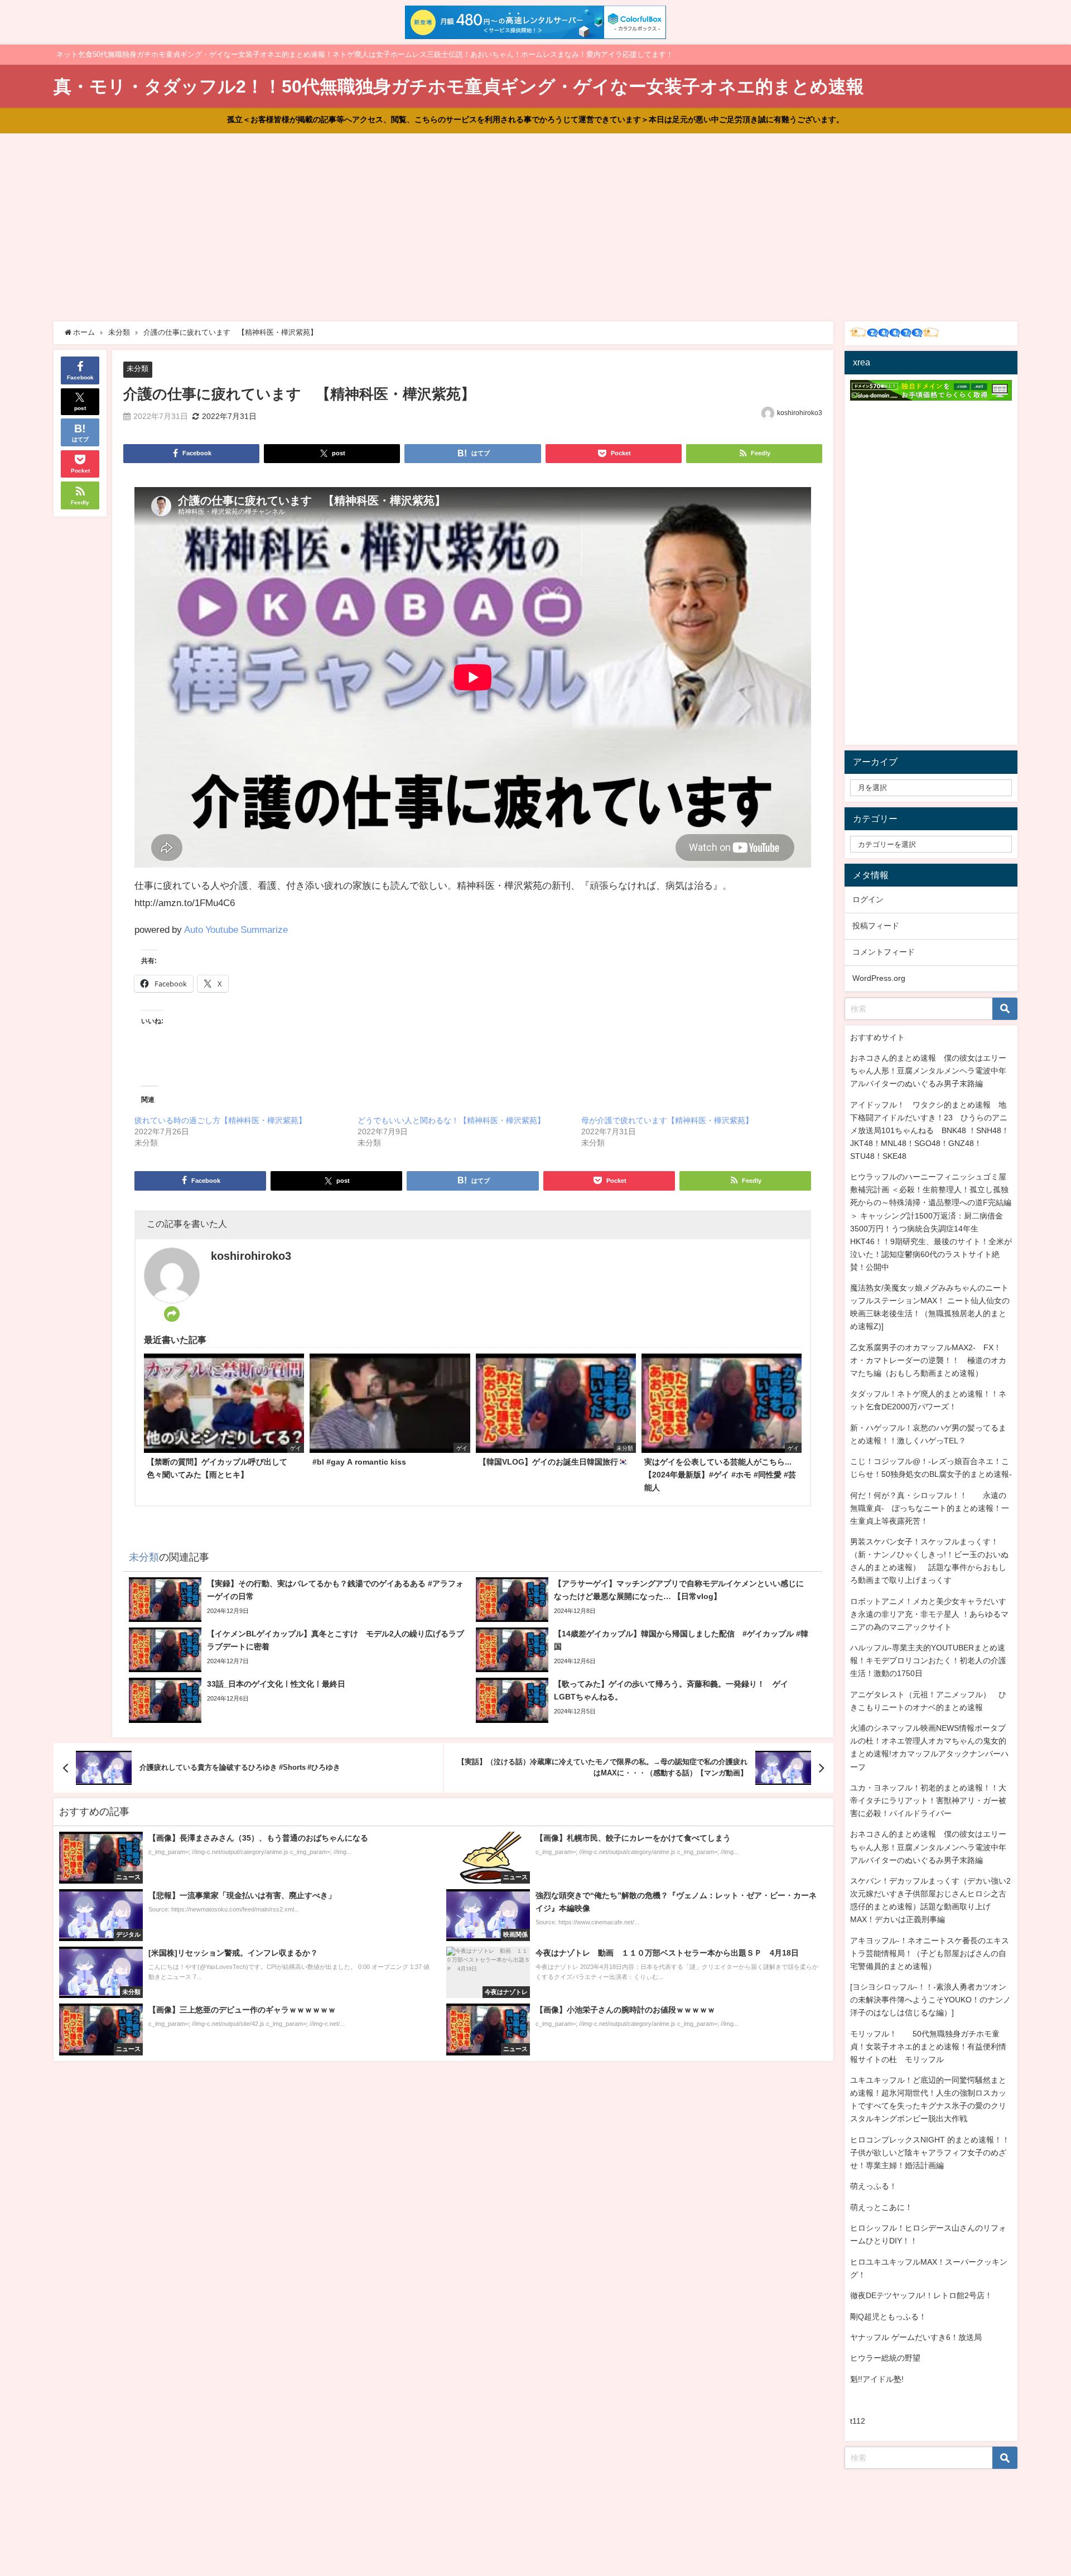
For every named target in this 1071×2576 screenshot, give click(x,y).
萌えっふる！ (874, 2186)
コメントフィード (884, 952)
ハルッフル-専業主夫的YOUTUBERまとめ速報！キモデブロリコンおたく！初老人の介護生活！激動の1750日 (928, 1660)
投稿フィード (876, 926)
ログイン (868, 899)
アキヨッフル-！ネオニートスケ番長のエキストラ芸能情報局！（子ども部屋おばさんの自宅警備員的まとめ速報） (930, 1953)
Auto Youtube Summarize (236, 929)
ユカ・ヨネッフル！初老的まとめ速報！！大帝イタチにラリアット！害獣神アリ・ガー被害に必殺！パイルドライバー (928, 1800)
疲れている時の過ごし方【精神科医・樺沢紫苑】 (220, 1120)
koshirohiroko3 (800, 413)
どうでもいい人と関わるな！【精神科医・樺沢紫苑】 (451, 1120)
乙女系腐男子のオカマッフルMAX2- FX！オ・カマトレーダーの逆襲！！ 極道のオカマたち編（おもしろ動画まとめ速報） (928, 1360)
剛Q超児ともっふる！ (888, 2317)
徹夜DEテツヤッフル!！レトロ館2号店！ (921, 2295)
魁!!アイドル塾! (877, 2379)
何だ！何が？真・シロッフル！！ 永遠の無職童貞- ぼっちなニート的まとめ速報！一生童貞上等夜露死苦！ (930, 1508)
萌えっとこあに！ (881, 2207)
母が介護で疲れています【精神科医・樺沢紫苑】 (667, 1120)
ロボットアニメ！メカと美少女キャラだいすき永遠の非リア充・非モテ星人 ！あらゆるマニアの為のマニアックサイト (929, 1614)
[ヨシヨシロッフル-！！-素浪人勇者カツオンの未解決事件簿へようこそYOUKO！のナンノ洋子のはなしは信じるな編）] (930, 2000)
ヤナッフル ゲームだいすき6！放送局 (916, 2337)
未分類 (138, 369)
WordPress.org (879, 978)
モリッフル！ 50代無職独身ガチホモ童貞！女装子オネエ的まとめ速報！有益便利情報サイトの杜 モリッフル (928, 2047)
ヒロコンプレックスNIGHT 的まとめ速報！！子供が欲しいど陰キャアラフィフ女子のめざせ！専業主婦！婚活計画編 (930, 2153)
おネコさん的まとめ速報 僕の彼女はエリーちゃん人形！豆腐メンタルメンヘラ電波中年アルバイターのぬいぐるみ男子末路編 (928, 1071)
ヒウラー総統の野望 (885, 2358)
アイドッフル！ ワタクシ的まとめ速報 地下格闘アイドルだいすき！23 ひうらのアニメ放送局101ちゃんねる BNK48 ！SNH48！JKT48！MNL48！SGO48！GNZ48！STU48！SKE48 (930, 1130)
